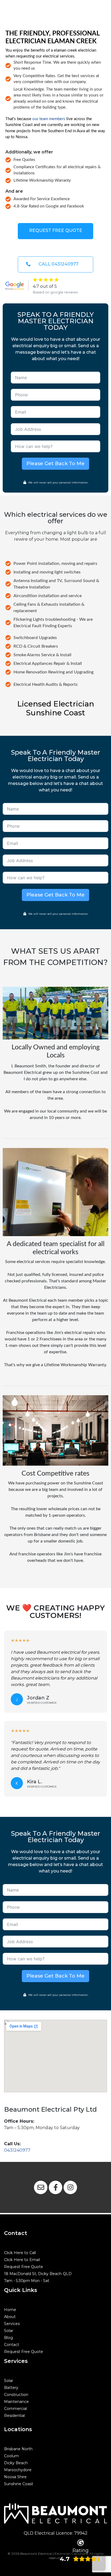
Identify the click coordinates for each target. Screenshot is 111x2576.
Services (12, 2324)
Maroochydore (18, 2470)
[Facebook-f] (55, 2187)
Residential (14, 2416)
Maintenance (16, 2402)
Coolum (11, 2456)
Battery (11, 2388)
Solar (9, 2331)
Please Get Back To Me (55, 464)
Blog (8, 2338)
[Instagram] (70, 2187)
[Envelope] (41, 2187)
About (10, 2317)
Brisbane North (18, 2449)
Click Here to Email (22, 2260)
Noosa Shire (15, 2477)
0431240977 (17, 2150)
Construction (16, 2395)
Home (10, 2310)
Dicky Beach (16, 2463)
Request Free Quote (24, 2267)
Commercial (15, 2409)
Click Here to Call (20, 2253)
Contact (12, 2345)
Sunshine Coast (19, 2484)
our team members (49, 119)
